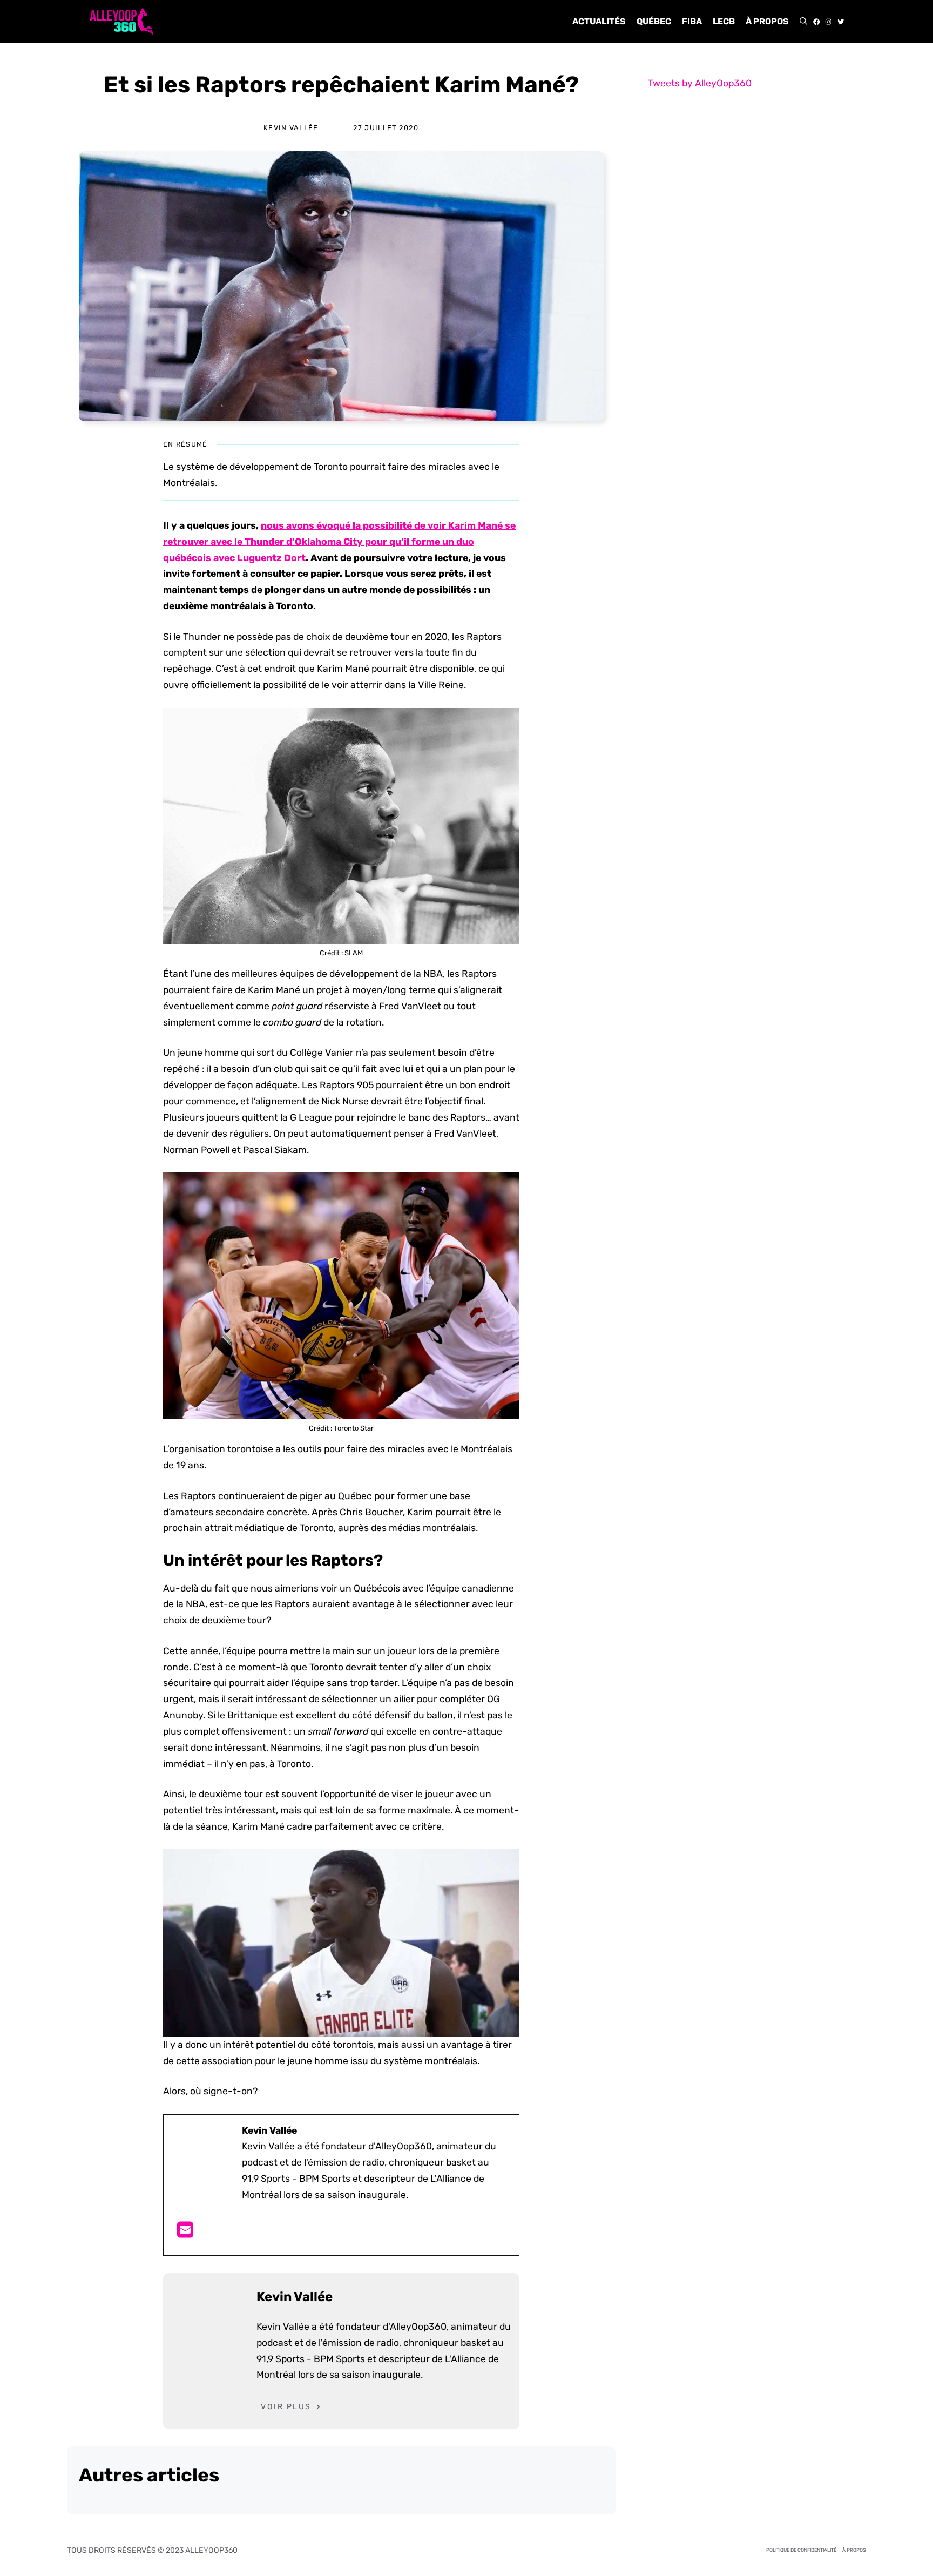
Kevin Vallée (291, 128)
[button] (803, 22)
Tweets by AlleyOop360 (700, 83)
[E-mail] (185, 2233)
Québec (654, 21)
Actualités (599, 21)
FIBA (692, 21)
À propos (767, 21)
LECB (724, 21)
